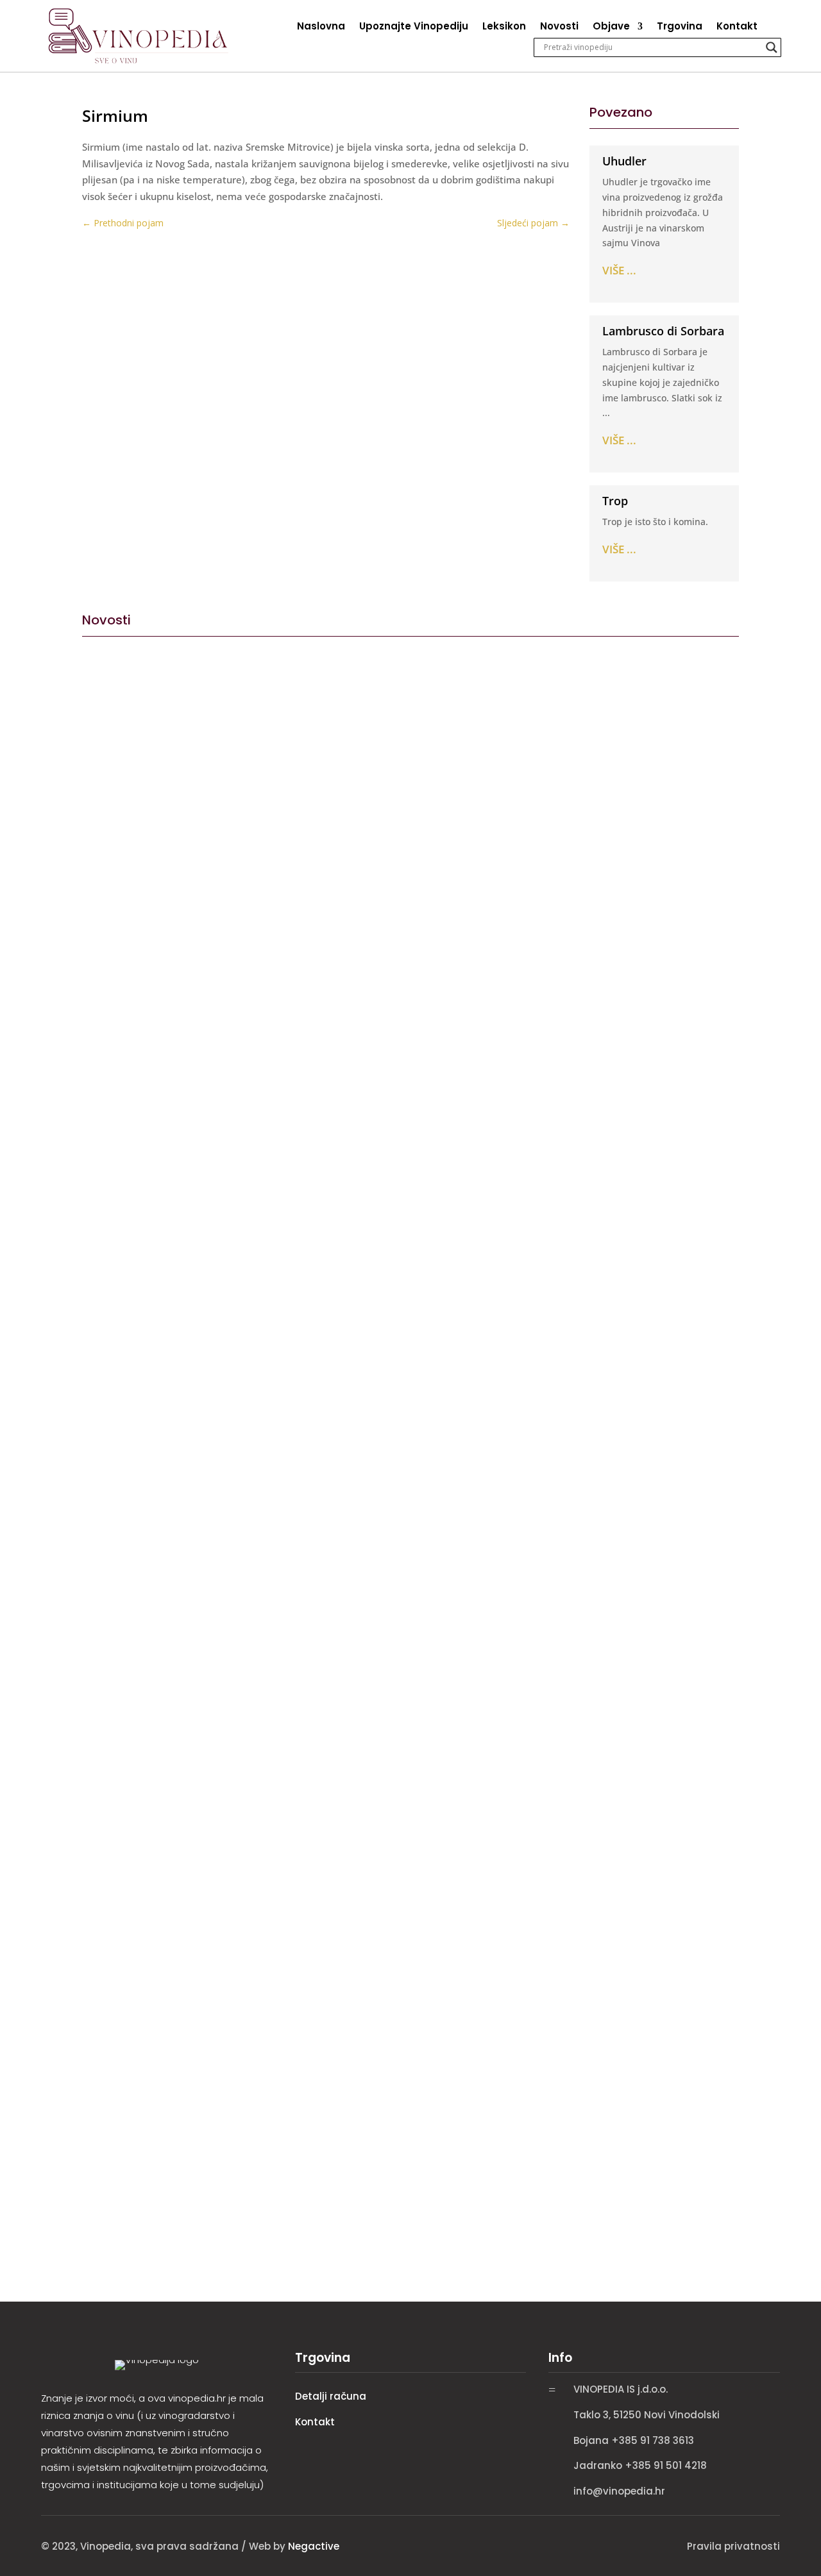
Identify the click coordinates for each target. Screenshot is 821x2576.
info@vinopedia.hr (619, 2491)
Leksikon (504, 27)
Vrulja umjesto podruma (157, 1610)
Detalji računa (331, 2396)
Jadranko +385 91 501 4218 (640, 2465)
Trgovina (680, 27)
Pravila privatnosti (733, 2546)
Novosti (559, 27)
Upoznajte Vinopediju (414, 27)
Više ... (619, 270)
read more (110, 1138)
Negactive (314, 2546)
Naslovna (321, 27)
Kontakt (737, 27)
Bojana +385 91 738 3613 (634, 2440)
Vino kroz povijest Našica (160, 1075)
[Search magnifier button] (772, 47)
